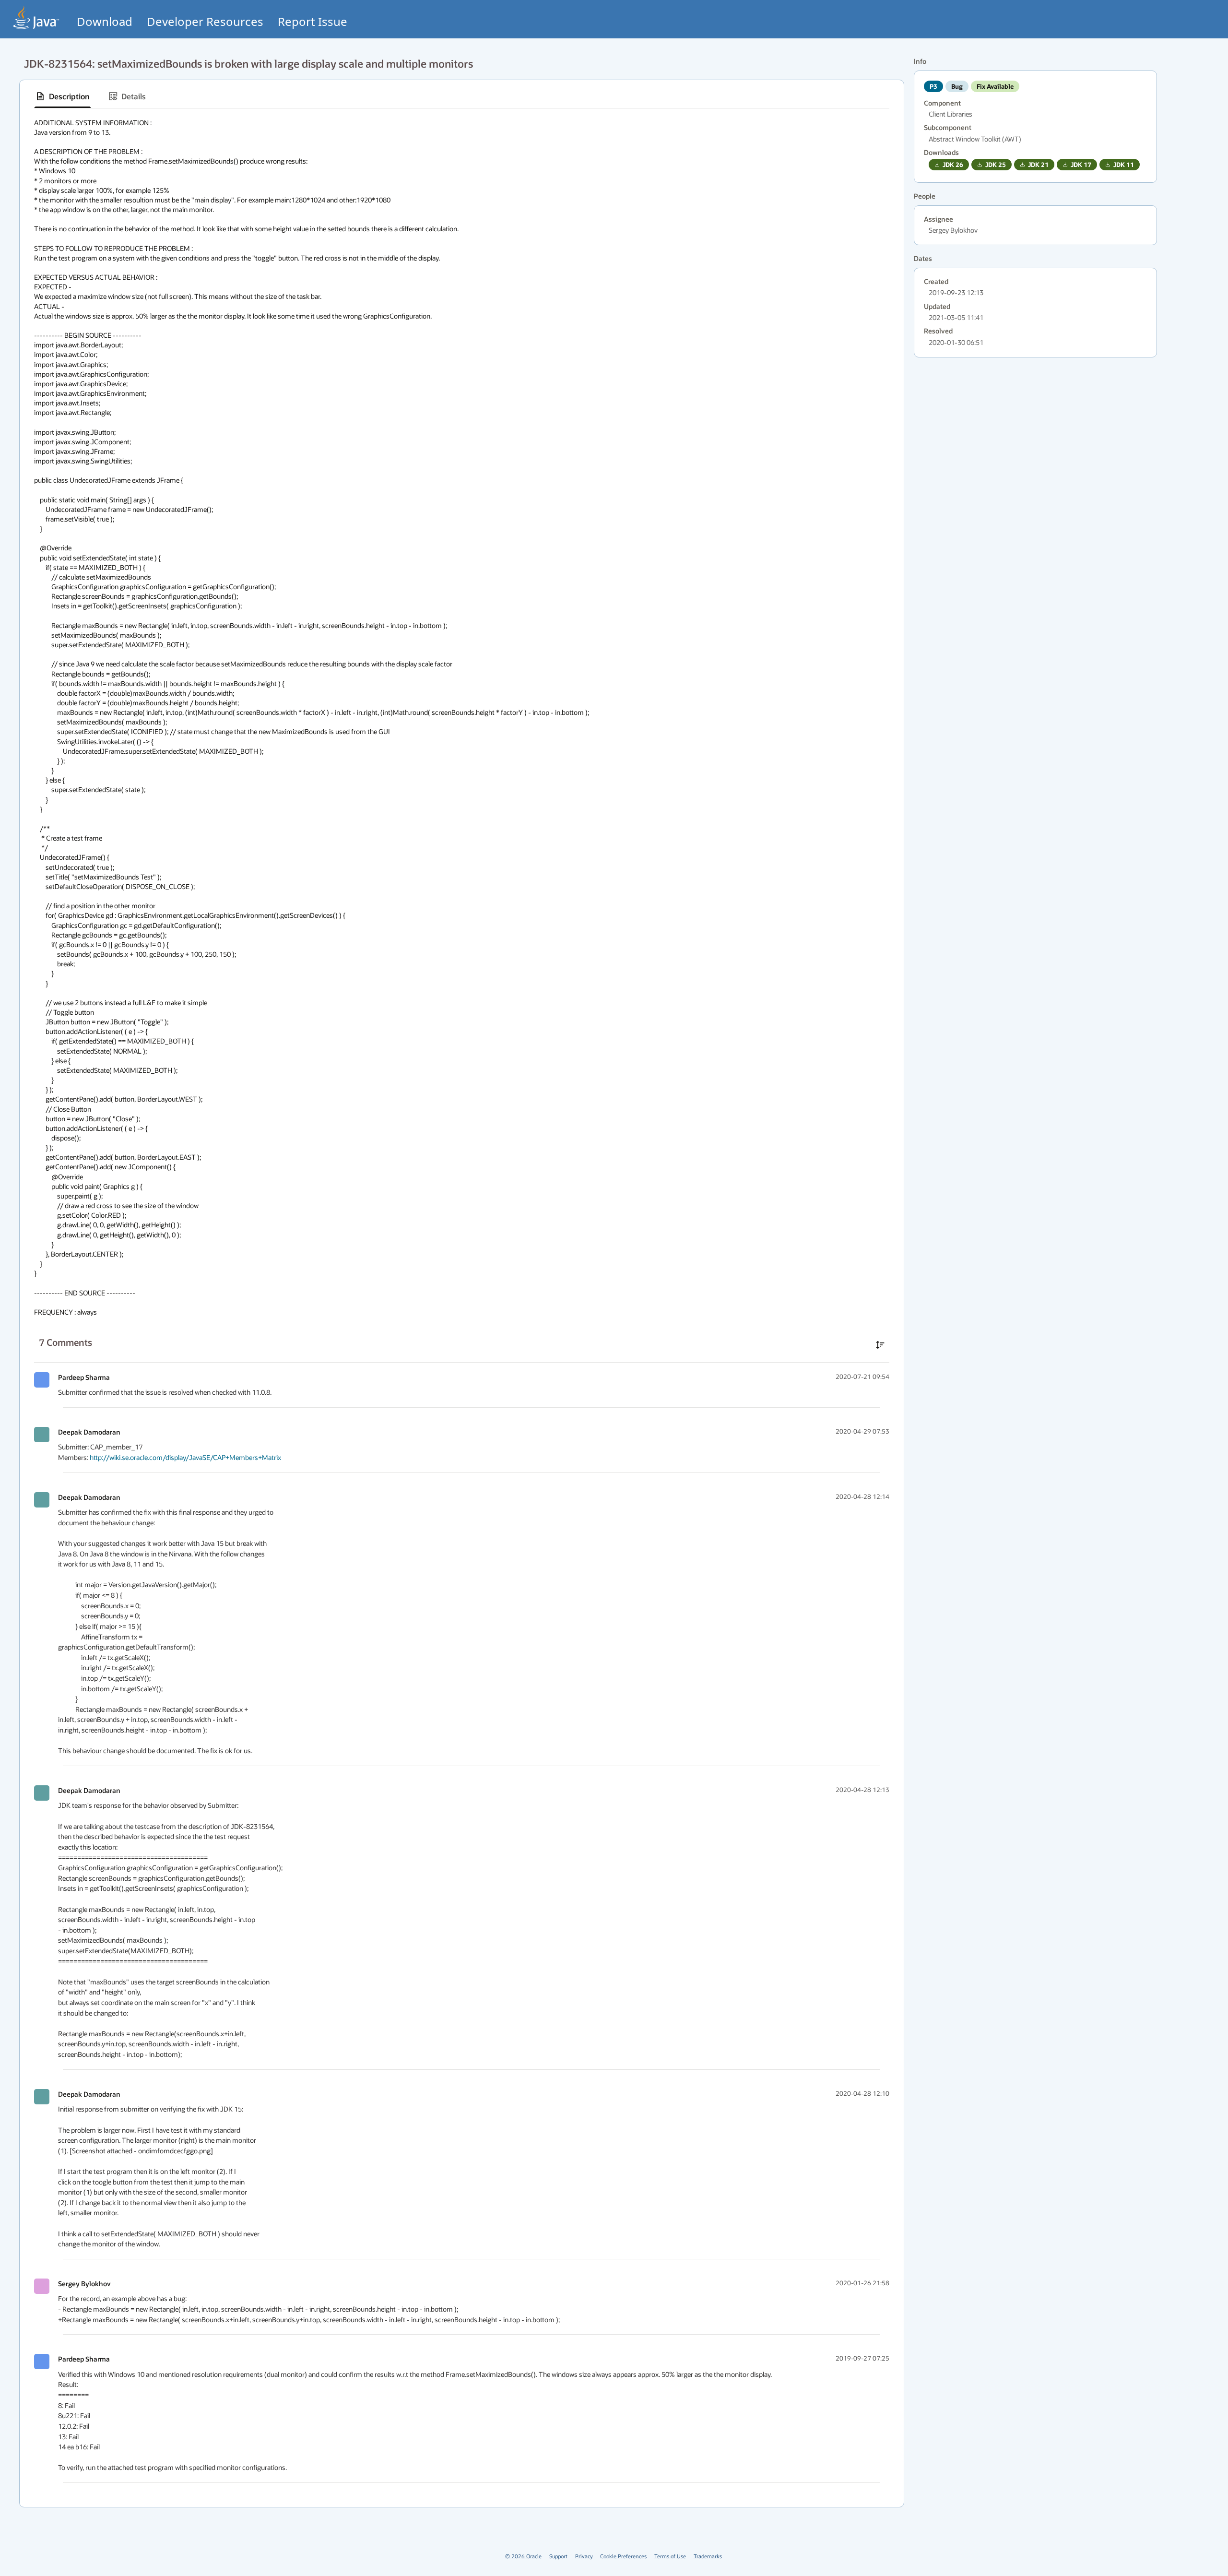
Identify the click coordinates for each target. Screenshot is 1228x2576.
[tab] (63, 96)
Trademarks (708, 2556)
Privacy (584, 2556)
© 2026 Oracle (523, 2556)
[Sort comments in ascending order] (880, 1345)
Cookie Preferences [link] (623, 2556)
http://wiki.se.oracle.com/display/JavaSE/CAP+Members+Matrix (185, 1457)
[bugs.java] (36, 18)
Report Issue (313, 21)
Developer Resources (205, 21)
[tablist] (462, 97)
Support (558, 2556)
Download (105, 21)
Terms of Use (670, 2556)
